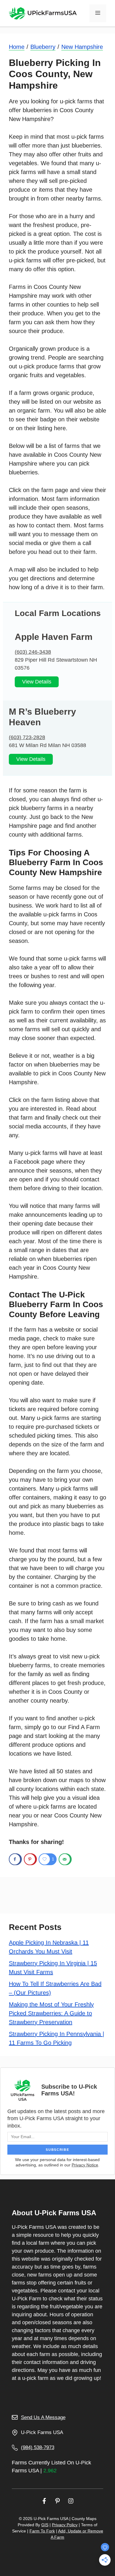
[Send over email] (65, 1859)
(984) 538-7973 (38, 2447)
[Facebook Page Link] (44, 2501)
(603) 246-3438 (33, 652)
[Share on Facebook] (15, 1859)
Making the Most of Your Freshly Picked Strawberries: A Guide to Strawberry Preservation (51, 2013)
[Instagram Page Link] (71, 2501)
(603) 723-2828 (27, 737)
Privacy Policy (65, 2525)
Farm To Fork (42, 2531)
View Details (37, 682)
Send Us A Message (43, 2417)
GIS (45, 2525)
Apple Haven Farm (54, 637)
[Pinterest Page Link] (57, 2501)
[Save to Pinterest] (30, 1859)
